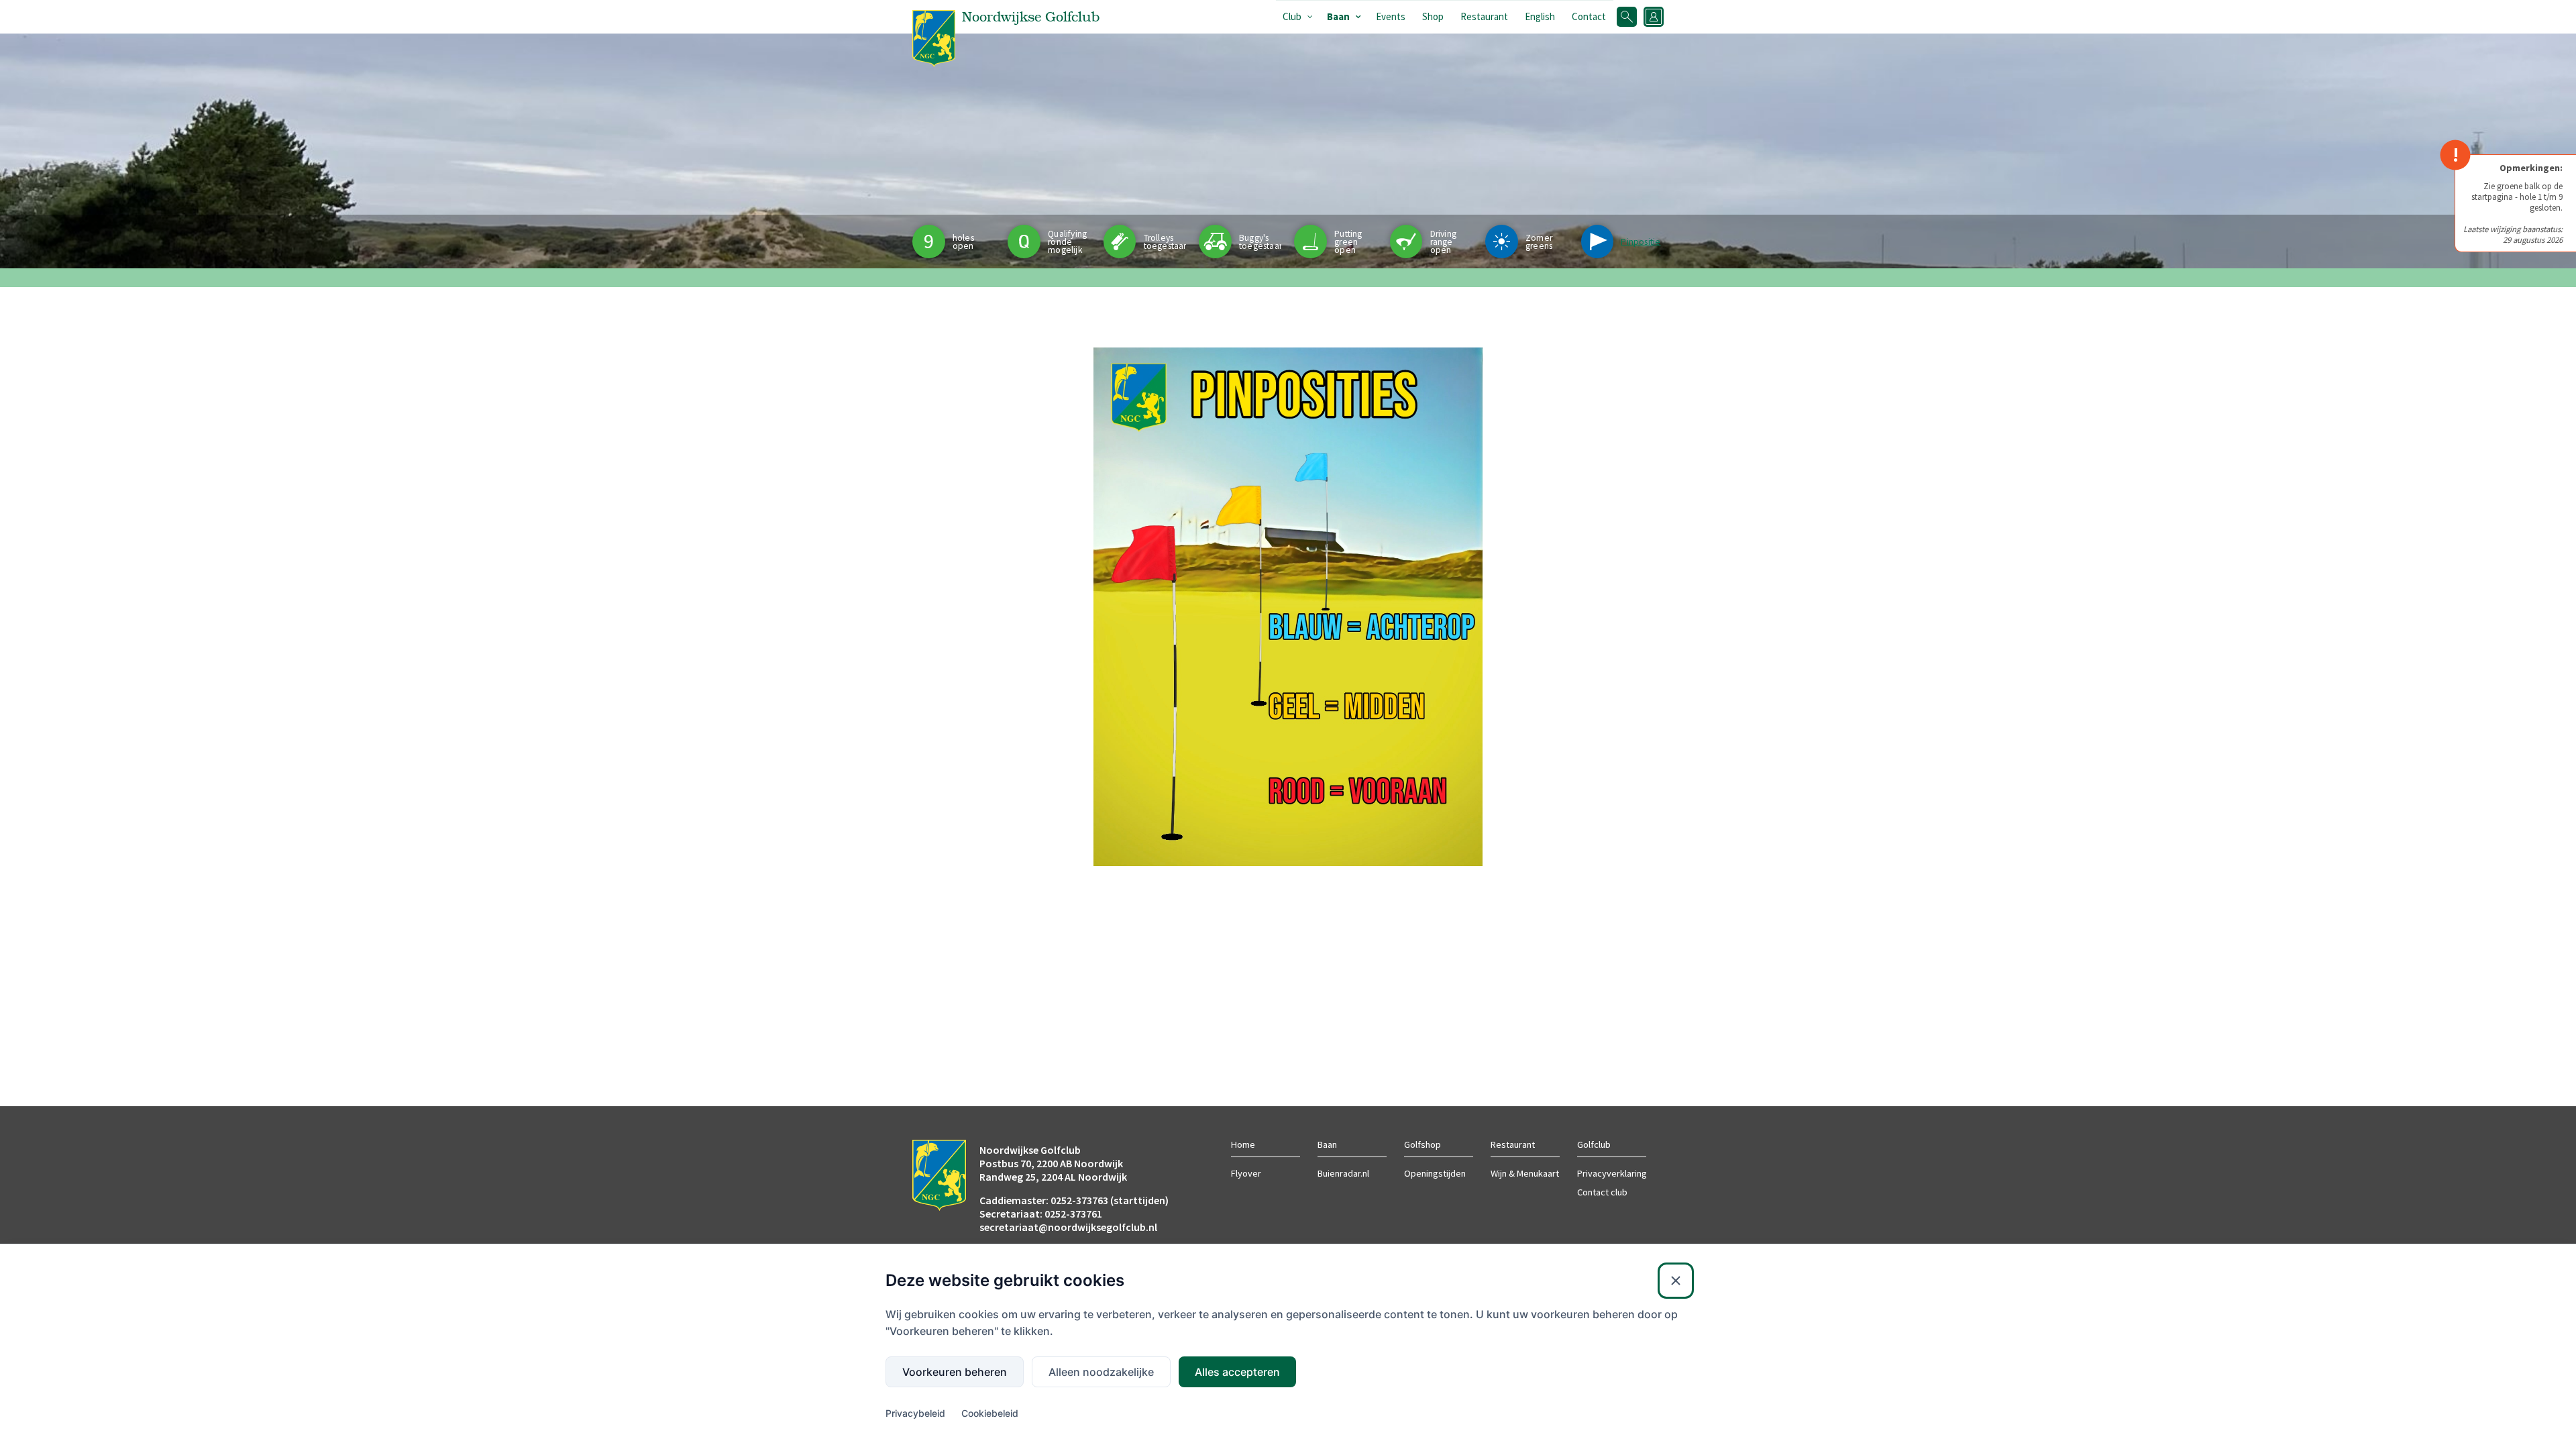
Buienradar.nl (1343, 1173)
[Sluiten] (1676, 1281)
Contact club (1602, 1192)
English (1540, 16)
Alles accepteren (1237, 1372)
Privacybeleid (915, 1413)
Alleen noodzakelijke (1101, 1372)
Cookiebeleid (990, 1413)
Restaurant (1484, 16)
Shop (1433, 16)
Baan (1338, 16)
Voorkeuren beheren (955, 1372)
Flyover (1246, 1173)
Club (1292, 16)
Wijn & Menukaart (1525, 1173)
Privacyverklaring (1612, 1173)
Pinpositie (1641, 242)
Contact (1589, 16)
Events (1391, 16)
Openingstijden (1435, 1173)
